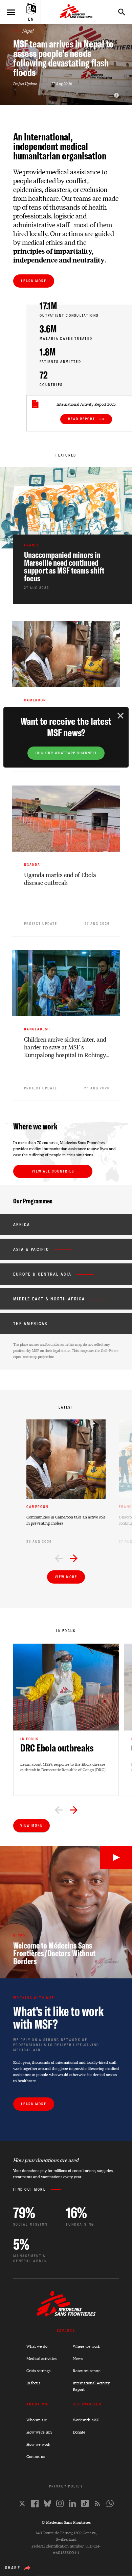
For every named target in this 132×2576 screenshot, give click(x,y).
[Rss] (97, 2503)
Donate (79, 2432)
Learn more (34, 281)
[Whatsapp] (110, 2503)
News (78, 2358)
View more (66, 1577)
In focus (33, 2383)
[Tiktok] (85, 2503)
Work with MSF (86, 2420)
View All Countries (53, 1171)
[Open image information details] (116, 95)
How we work (38, 2444)
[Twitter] (22, 2504)
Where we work (86, 2346)
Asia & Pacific (31, 1249)
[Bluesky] (47, 2503)
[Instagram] (60, 2503)
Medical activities (41, 2358)
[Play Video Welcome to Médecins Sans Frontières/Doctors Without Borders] (116, 1858)
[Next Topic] (74, 1811)
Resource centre (87, 2371)
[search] (118, 12)
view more (31, 1826)
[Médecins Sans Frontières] (66, 2315)
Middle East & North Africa (49, 1299)
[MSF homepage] (76, 12)
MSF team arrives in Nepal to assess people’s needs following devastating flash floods (63, 58)
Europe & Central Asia (42, 1274)
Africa (22, 1225)
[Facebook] (35, 2504)
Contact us (36, 2456)
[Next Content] (74, 1559)
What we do (37, 2346)
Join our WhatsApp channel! (66, 753)
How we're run (39, 2432)
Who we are (37, 2420)
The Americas (30, 1324)
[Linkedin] (72, 2503)
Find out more (29, 2190)
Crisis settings (38, 2371)
